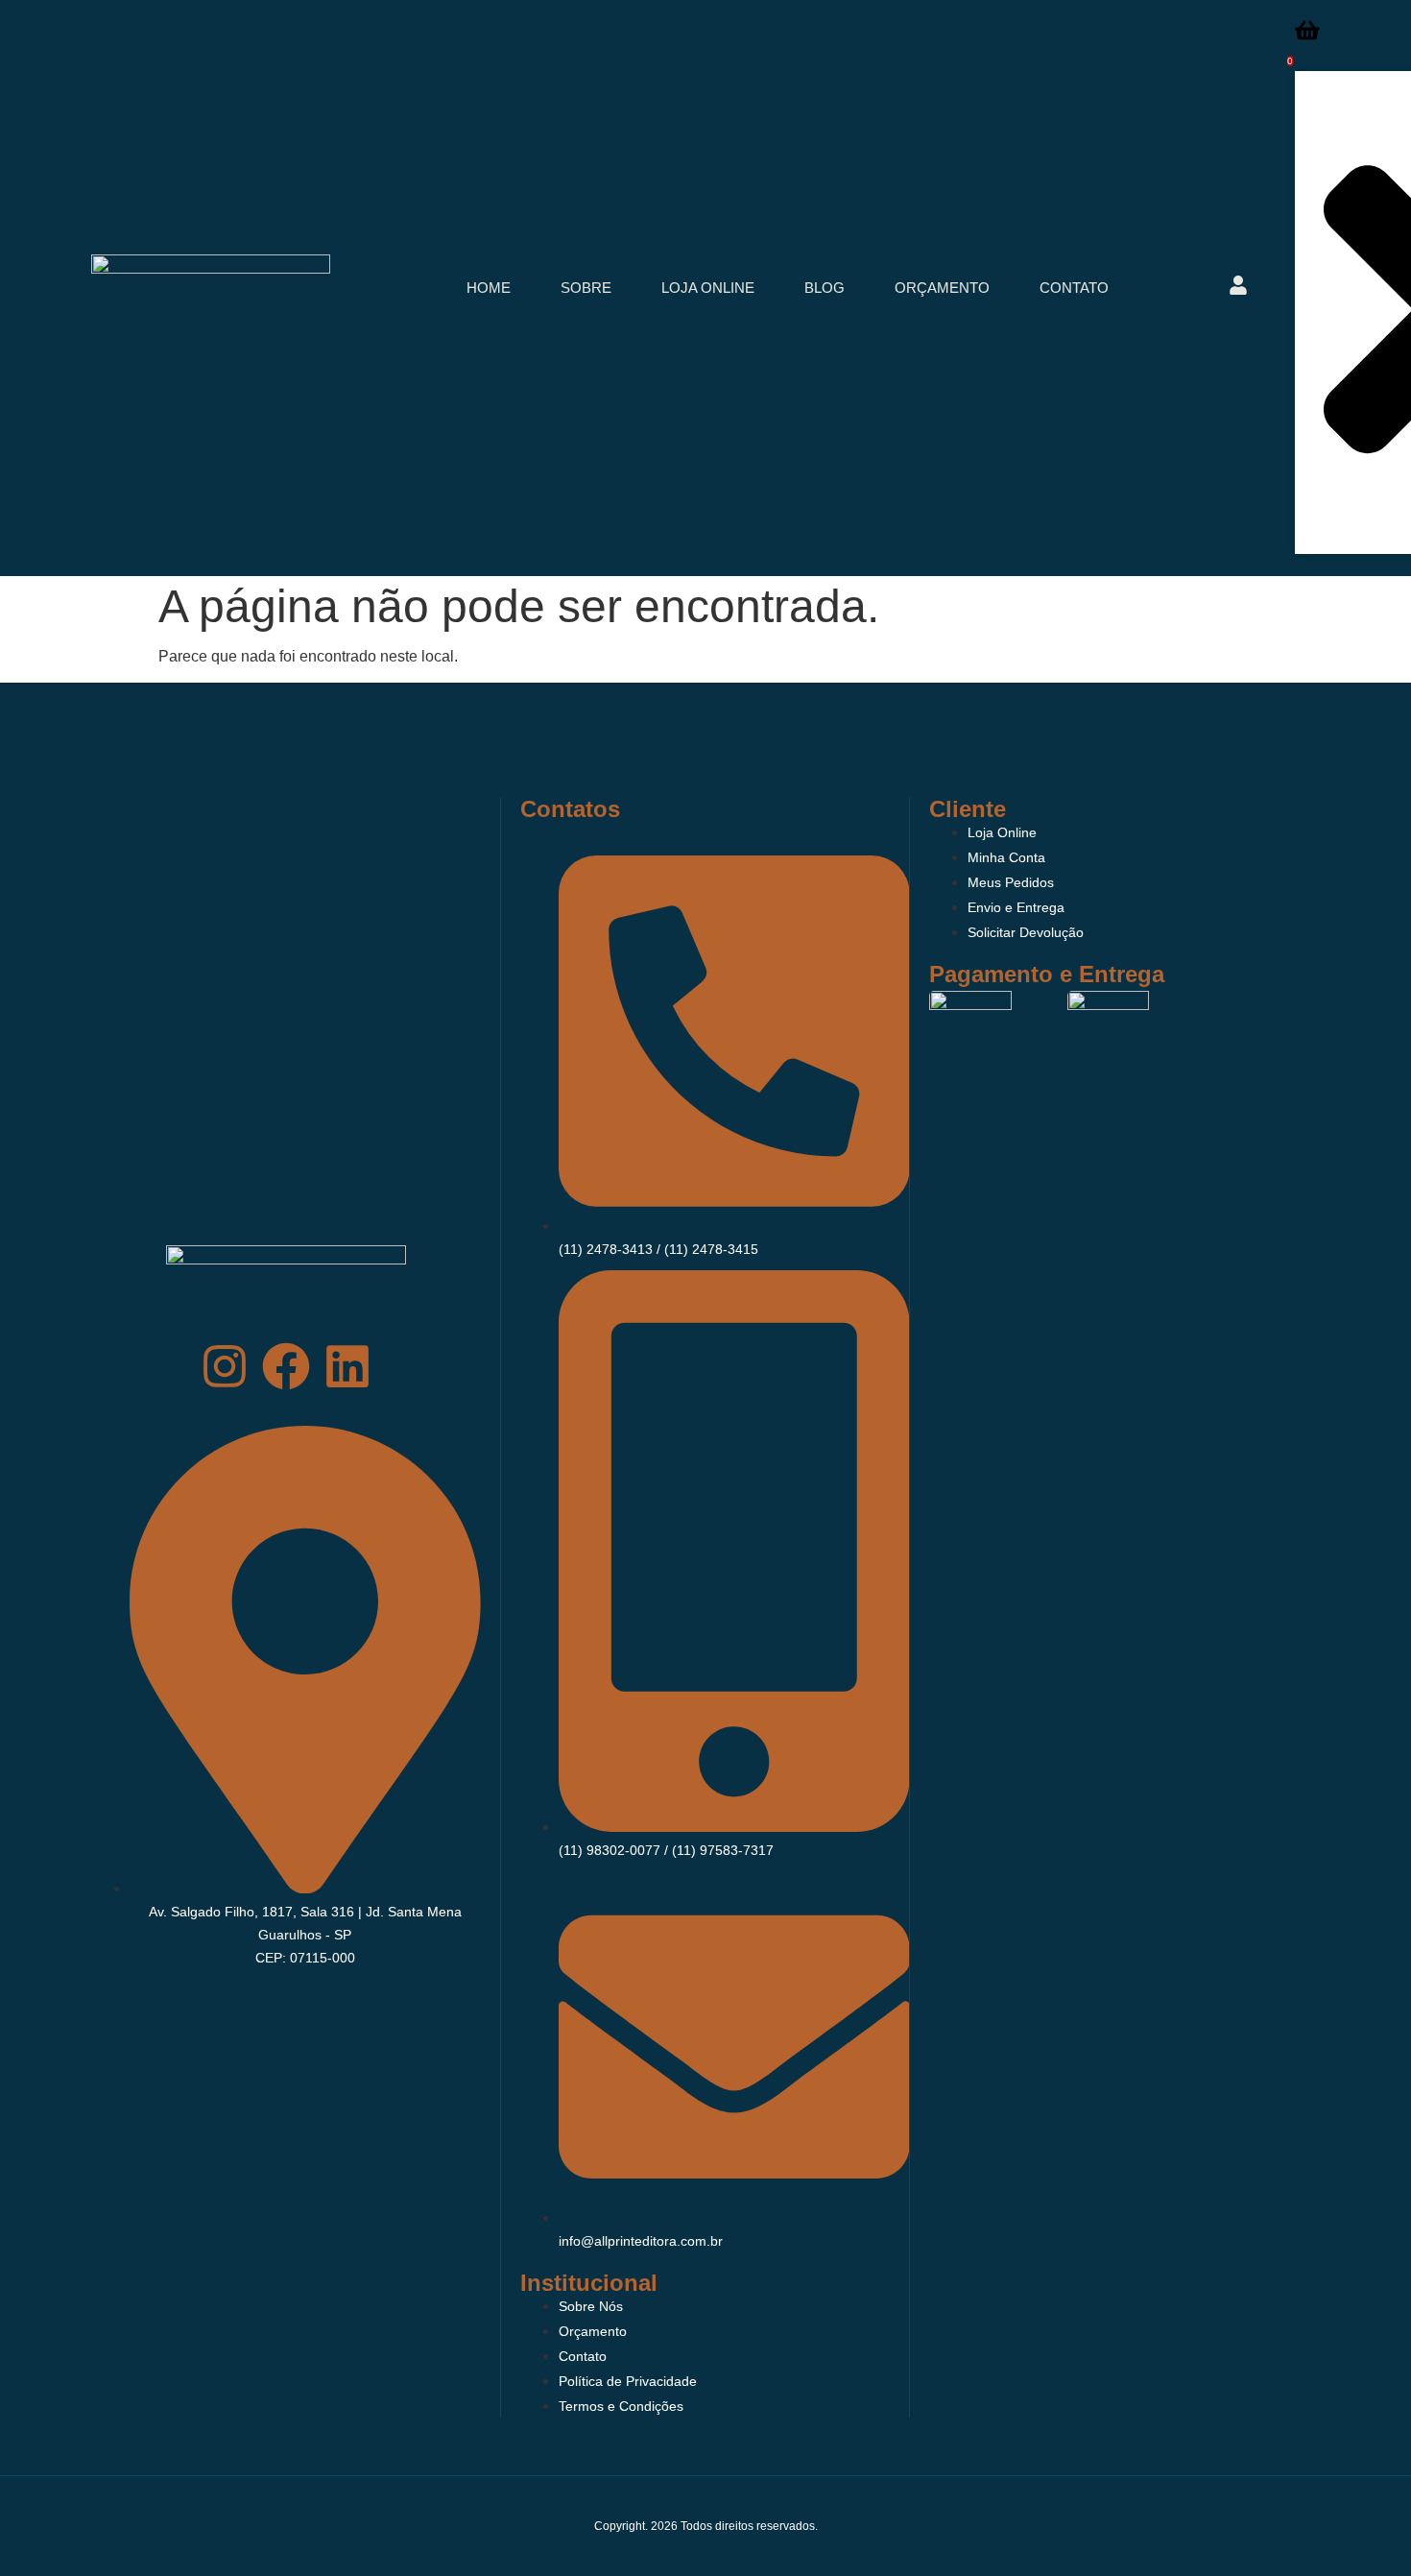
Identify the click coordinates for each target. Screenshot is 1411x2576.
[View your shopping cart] (1307, 36)
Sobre (586, 288)
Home (489, 288)
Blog (825, 288)
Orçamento (942, 288)
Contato (1074, 288)
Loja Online (708, 288)
